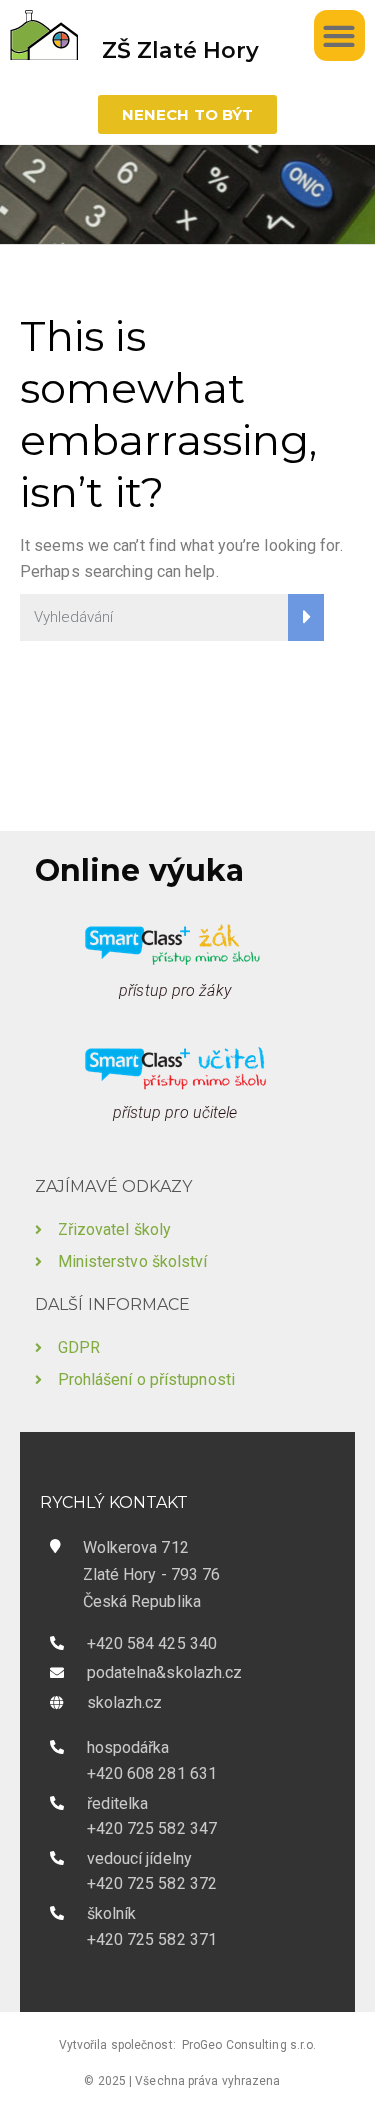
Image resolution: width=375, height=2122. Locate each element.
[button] (339, 35)
